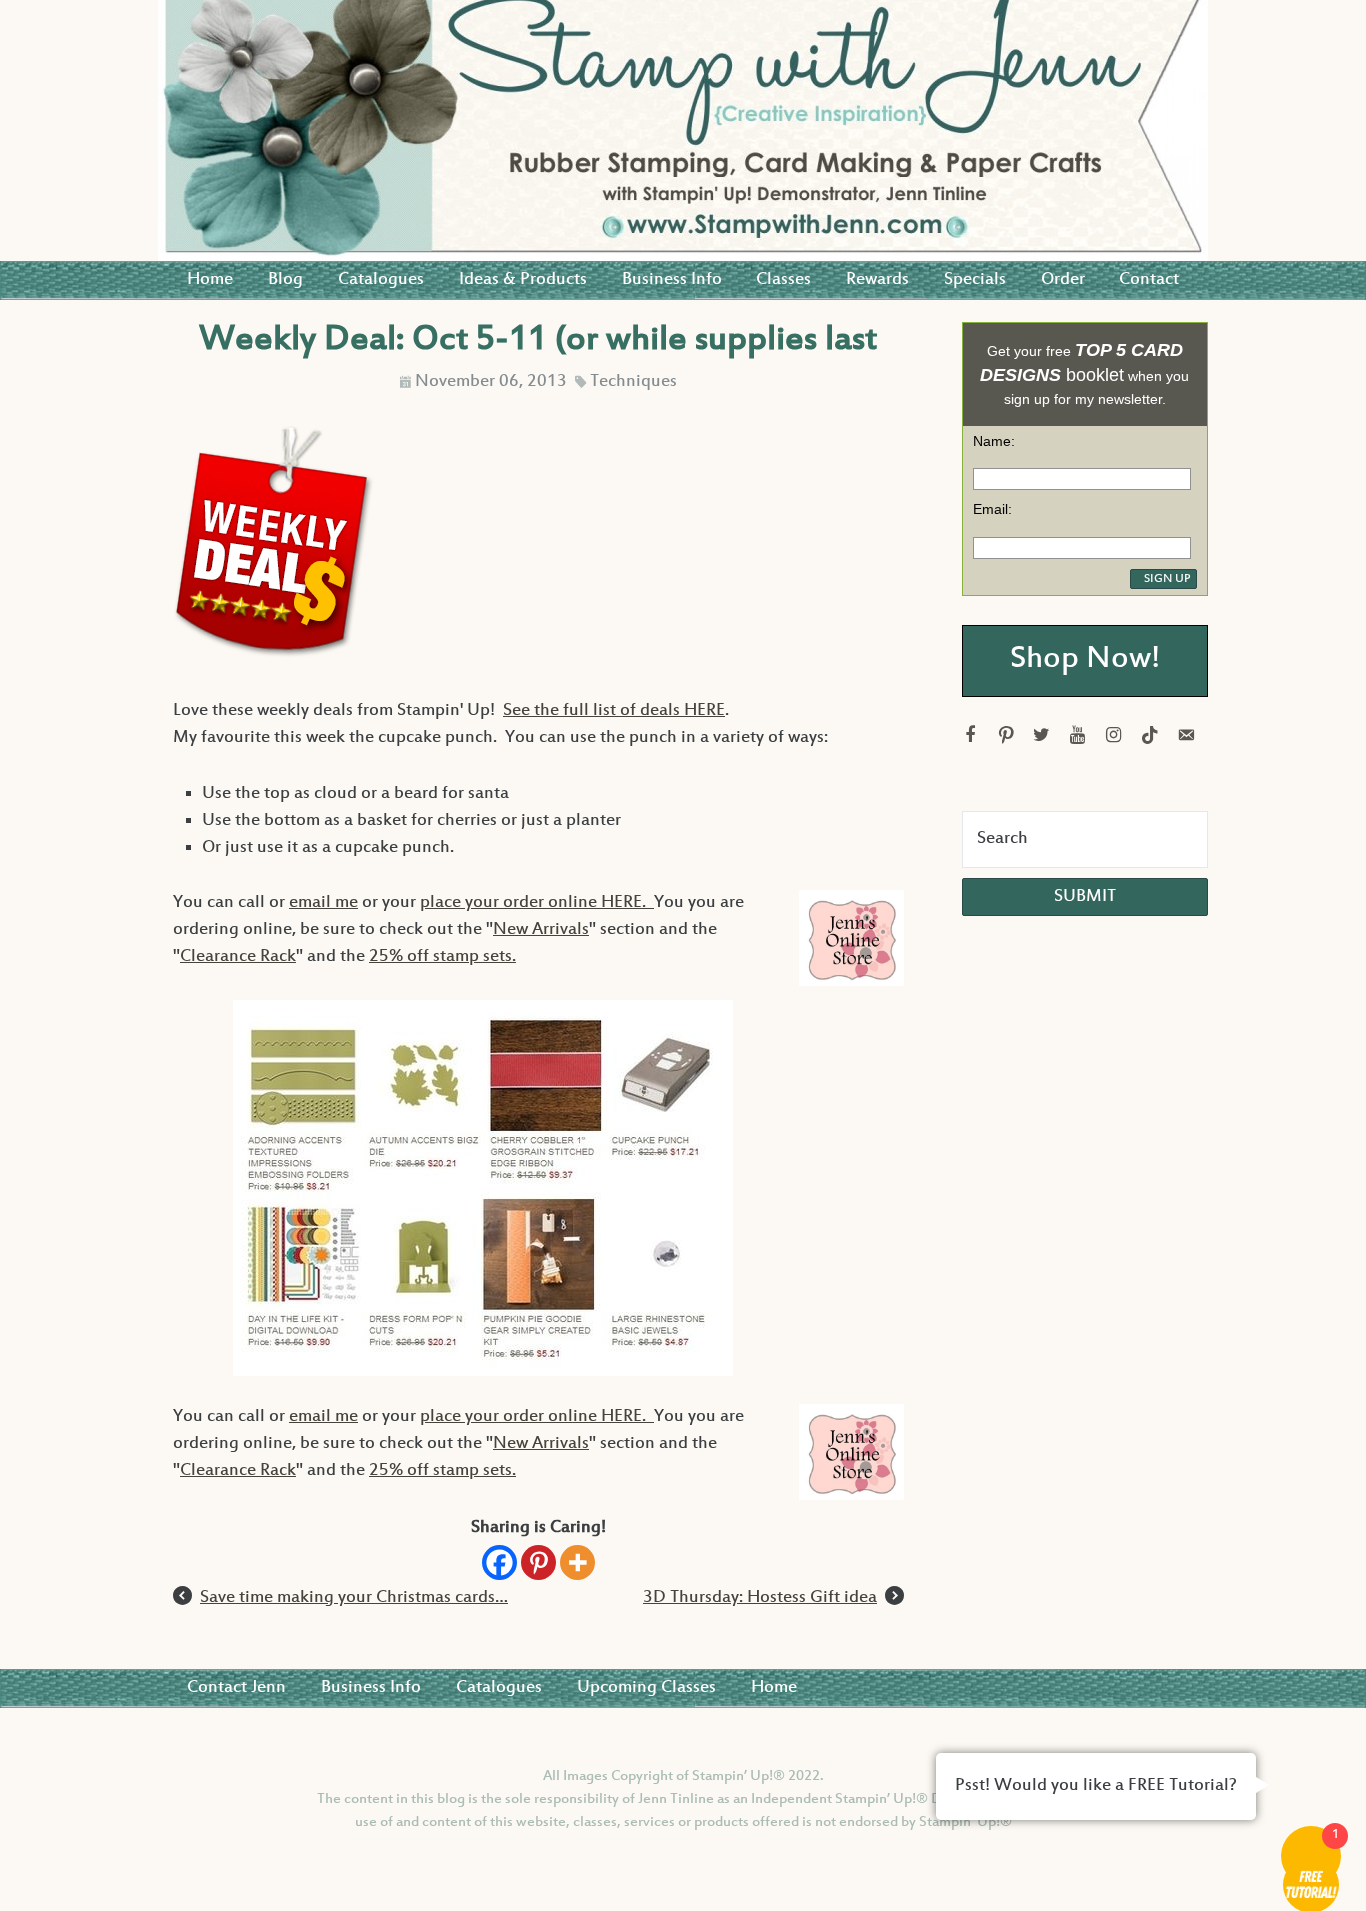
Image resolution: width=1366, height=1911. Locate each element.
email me (323, 903)
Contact (1149, 280)
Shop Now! (1085, 660)
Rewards (877, 280)
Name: (994, 441)
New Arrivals (541, 930)
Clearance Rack (238, 957)
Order (1063, 280)
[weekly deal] (274, 656)
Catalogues (381, 280)
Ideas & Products (523, 280)
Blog (285, 280)
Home (210, 280)
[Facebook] (499, 1562)
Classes (783, 280)
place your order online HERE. (537, 903)
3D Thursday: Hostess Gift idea (760, 1598)
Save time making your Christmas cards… (354, 1598)
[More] (577, 1562)
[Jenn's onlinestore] (849, 945)
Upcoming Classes (646, 1688)
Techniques (633, 382)
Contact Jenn (236, 1688)
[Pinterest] (538, 1562)
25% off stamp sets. (442, 957)
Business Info (672, 280)
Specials (975, 280)
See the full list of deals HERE (614, 711)
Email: (992, 509)
